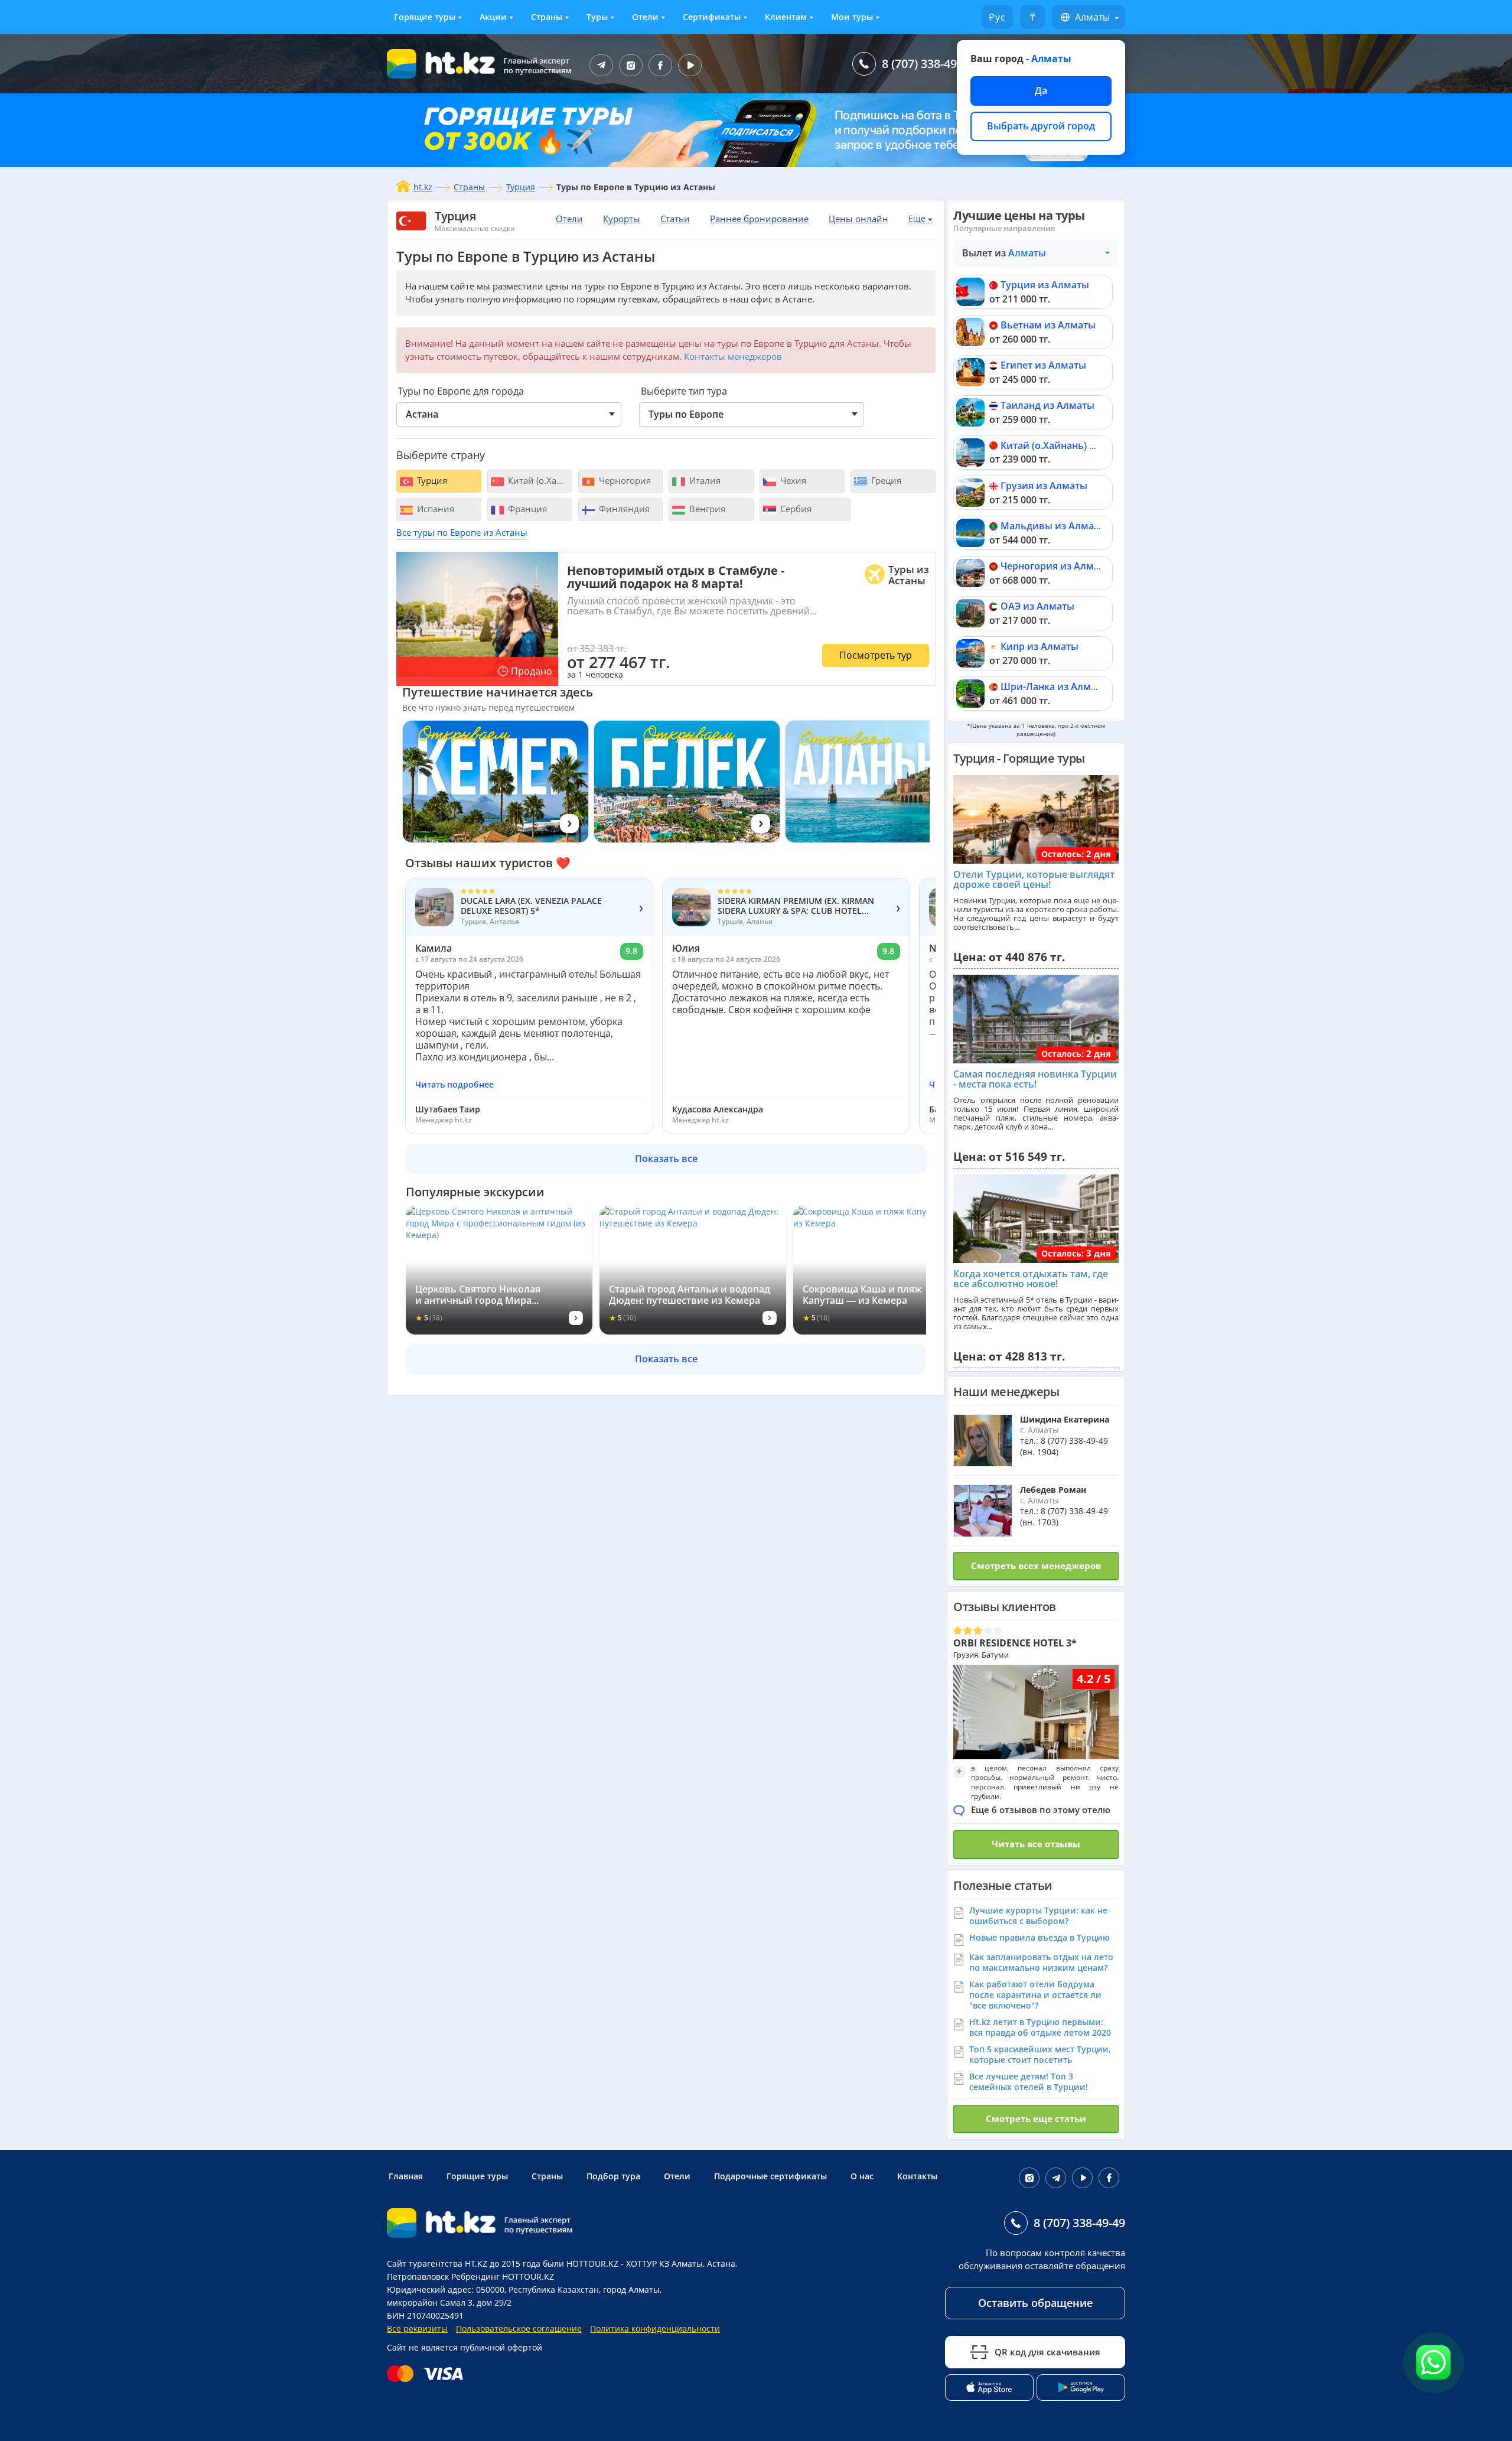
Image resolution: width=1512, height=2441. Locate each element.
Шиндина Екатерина (1065, 1419)
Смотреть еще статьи (1036, 2118)
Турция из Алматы (1045, 285)
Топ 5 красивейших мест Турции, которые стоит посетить (1040, 2054)
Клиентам (786, 17)
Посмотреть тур (876, 655)
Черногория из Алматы (1056, 566)
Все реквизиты (417, 2328)
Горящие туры (425, 17)
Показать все (666, 1158)
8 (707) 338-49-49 (928, 64)
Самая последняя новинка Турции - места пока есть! (1035, 1079)
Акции (493, 17)
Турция (521, 187)
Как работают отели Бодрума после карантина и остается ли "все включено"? (1035, 1995)
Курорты (622, 219)
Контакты (917, 2176)
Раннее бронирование (759, 219)
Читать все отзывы (1036, 1844)
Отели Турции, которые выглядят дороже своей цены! (1034, 880)
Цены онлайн (858, 219)
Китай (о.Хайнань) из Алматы (1071, 445)
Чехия (792, 480)
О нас (862, 2176)
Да (1041, 90)
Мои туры (852, 17)
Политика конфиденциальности (655, 2328)
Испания (434, 509)
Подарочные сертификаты (770, 2176)
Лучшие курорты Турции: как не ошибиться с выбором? (1038, 1916)
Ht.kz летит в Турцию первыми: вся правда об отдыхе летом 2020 (1040, 2027)
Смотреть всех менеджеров (1036, 1566)
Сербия (795, 509)
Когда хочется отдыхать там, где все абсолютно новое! (1031, 1279)
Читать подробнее (454, 1085)
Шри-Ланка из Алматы (1055, 686)
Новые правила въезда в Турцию (1039, 1937)
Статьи (675, 219)
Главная (406, 2176)
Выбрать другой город (1041, 126)
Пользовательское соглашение (519, 2328)
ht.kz (423, 187)
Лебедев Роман (1053, 1490)
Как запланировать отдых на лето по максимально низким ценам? (1041, 1962)
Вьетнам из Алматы (1048, 325)
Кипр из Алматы (1039, 646)
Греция (885, 480)
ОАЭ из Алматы (1037, 606)
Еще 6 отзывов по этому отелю (1041, 1809)
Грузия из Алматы (1044, 486)
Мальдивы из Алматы (1053, 526)
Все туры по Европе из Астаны (462, 532)
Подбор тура (613, 2176)
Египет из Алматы (1043, 365)
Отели (645, 17)
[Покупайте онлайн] (428, 2374)
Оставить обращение (1035, 2303)
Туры (597, 17)
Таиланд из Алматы (1047, 405)
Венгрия (706, 509)
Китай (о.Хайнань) (539, 480)
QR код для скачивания (1047, 2352)
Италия (704, 480)
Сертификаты (712, 17)
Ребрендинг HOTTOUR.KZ (503, 2276)
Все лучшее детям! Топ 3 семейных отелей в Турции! (1029, 2082)
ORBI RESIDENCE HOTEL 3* (1015, 1643)
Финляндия (623, 509)
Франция (526, 509)
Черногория (624, 480)
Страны (547, 17)
